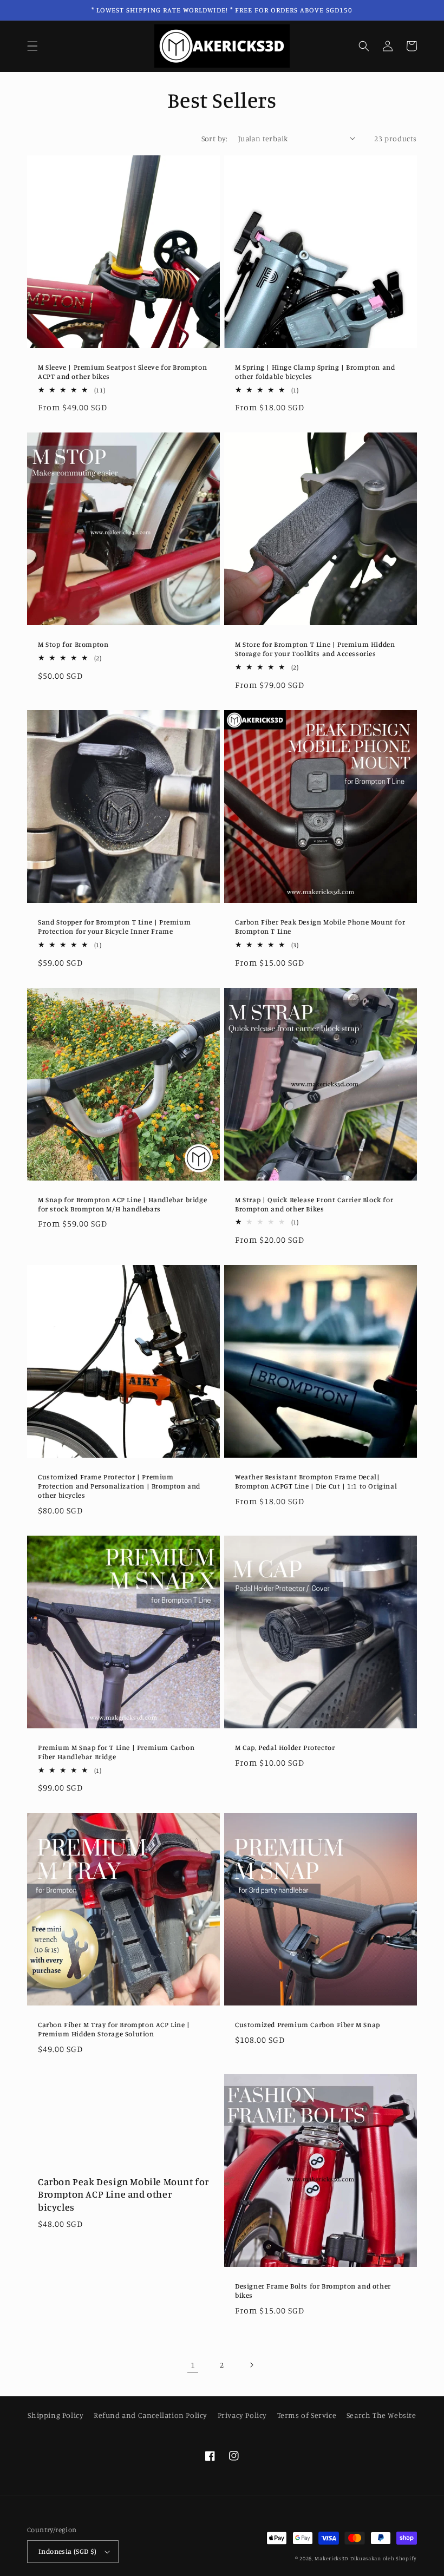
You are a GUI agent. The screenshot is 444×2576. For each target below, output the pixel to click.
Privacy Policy (242, 2415)
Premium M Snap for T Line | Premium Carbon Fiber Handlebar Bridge (116, 1752)
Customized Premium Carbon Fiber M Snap (308, 2024)
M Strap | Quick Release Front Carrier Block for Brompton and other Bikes (314, 1204)
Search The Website (381, 2415)
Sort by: (214, 138)
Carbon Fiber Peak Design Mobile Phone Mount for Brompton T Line (320, 926)
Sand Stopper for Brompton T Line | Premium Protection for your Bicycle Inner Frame (114, 926)
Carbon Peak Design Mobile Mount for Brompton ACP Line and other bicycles (123, 2194)
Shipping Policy (56, 2415)
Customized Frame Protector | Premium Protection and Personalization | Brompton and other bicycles (119, 1486)
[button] (32, 46)
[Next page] (251, 2365)
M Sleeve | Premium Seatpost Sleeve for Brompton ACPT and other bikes (122, 372)
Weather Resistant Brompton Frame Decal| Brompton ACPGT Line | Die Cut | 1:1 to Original (316, 1481)
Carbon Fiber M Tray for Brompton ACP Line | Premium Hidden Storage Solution (114, 2029)
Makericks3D (331, 2558)
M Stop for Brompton (73, 644)
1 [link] (193, 2365)
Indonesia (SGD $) (68, 2551)
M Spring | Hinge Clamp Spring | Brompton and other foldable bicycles (315, 372)
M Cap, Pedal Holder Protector (285, 1747)
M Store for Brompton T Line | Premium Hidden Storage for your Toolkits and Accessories (315, 649)
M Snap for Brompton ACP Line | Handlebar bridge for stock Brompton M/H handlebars (122, 1204)
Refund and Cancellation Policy (151, 2415)
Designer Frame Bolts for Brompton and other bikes (313, 2290)
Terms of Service (307, 2415)
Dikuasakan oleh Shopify (384, 2558)
